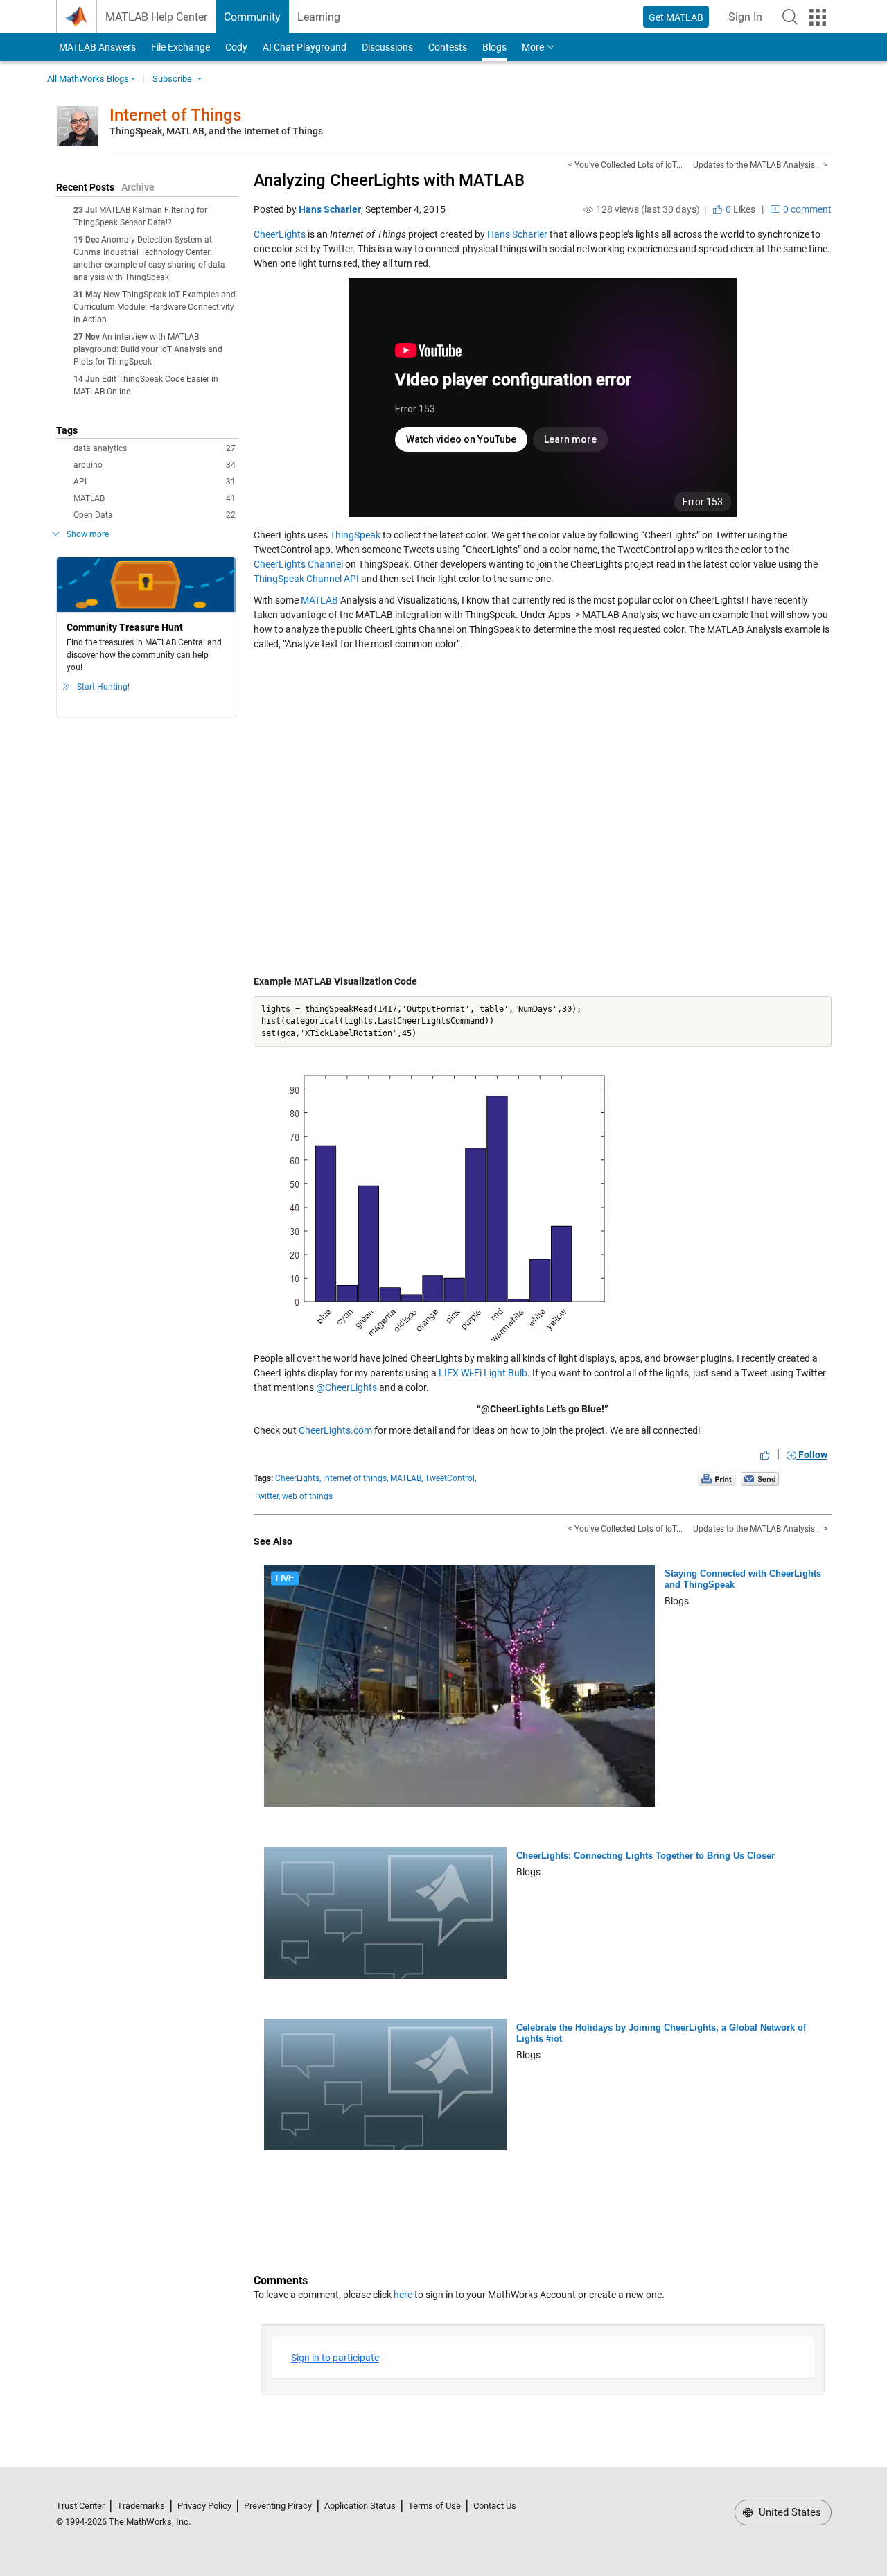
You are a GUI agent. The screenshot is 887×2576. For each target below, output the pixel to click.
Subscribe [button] (172, 79)
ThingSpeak (355, 535)
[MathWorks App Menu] (818, 17)
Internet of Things (175, 115)
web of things (307, 1496)
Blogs (494, 47)
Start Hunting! (103, 687)
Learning (319, 17)
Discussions (387, 47)
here (403, 2295)
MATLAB (155, 498)
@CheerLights (346, 1387)
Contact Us (495, 2506)
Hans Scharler (330, 209)
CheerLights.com (335, 1430)
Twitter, (267, 1496)
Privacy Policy (204, 2506)
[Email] (760, 1479)
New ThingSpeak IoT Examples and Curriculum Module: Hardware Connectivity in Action (155, 307)
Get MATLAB (676, 17)
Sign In (749, 21)
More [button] (533, 47)
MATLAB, (406, 1478)
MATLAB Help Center (156, 17)
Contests (448, 47)
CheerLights (280, 234)
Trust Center (80, 2506)
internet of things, (355, 1478)
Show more (88, 534)
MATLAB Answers (96, 47)
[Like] (765, 1455)
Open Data (155, 515)
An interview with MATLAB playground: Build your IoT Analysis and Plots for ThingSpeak (148, 349)
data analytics (155, 448)
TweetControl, (450, 1478)
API (155, 482)
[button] (790, 17)
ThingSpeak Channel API (306, 579)
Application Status (360, 2506)
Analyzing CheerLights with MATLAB (389, 180)
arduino (155, 465)
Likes (739, 209)
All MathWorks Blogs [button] (88, 79)
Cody (236, 47)
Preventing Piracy (278, 2506)
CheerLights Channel (298, 564)
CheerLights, (298, 1478)
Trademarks (141, 2506)
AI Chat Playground (305, 47)
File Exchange (181, 47)
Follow (812, 1455)
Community (252, 17)
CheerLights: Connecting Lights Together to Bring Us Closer (646, 1856)
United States (789, 2512)
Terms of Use (434, 2506)
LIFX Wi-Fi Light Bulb (483, 1373)
